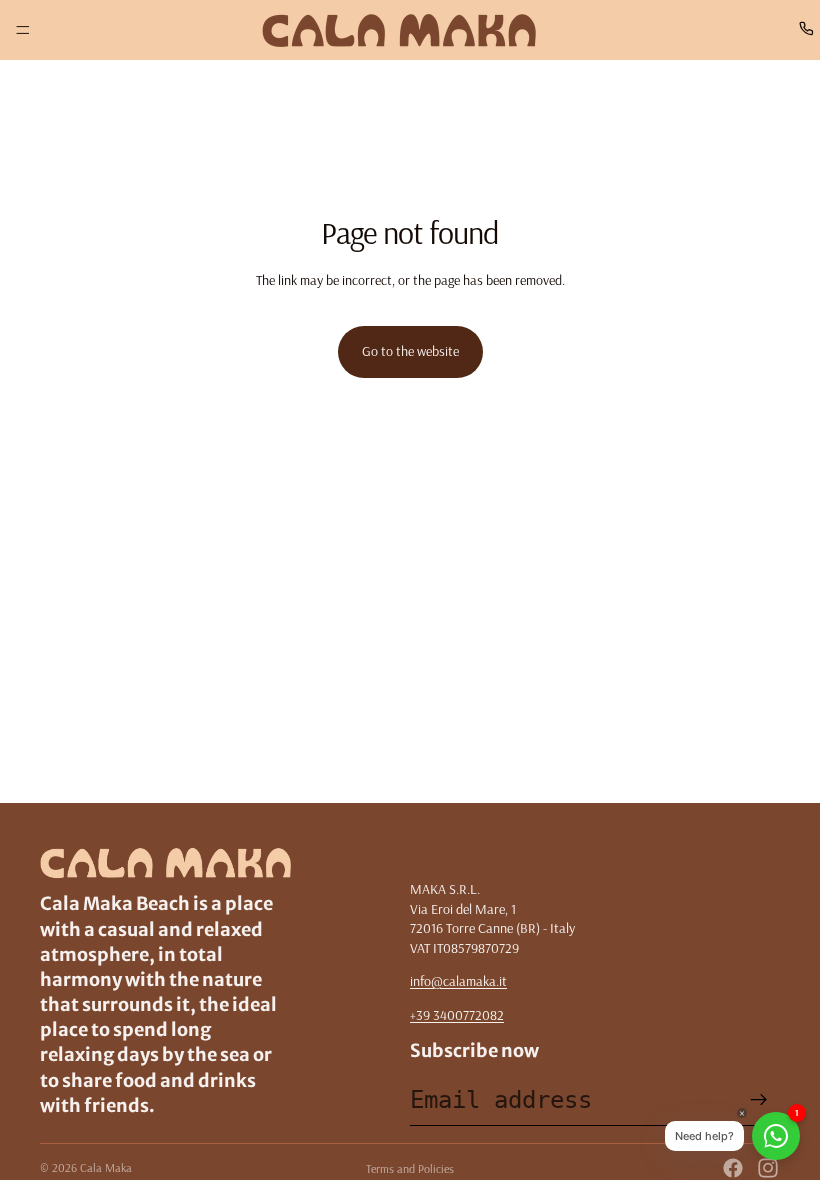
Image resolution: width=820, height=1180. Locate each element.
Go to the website (410, 351)
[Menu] (23, 30)
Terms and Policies (410, 1168)
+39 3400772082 (457, 1015)
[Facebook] (733, 1168)
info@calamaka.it (458, 981)
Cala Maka (106, 1167)
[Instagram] (768, 1168)
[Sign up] (759, 1100)
